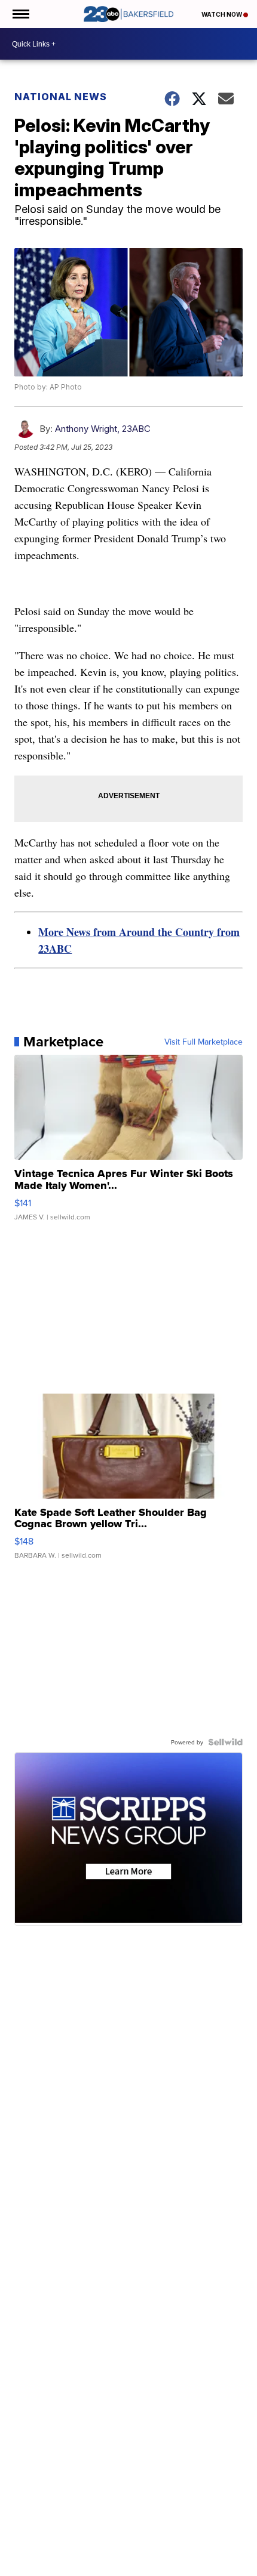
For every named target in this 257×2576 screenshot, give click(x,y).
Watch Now (222, 14)
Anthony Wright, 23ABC (103, 429)
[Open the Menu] (20, 14)
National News (61, 97)
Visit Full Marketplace (204, 1042)
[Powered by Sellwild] (225, 1742)
